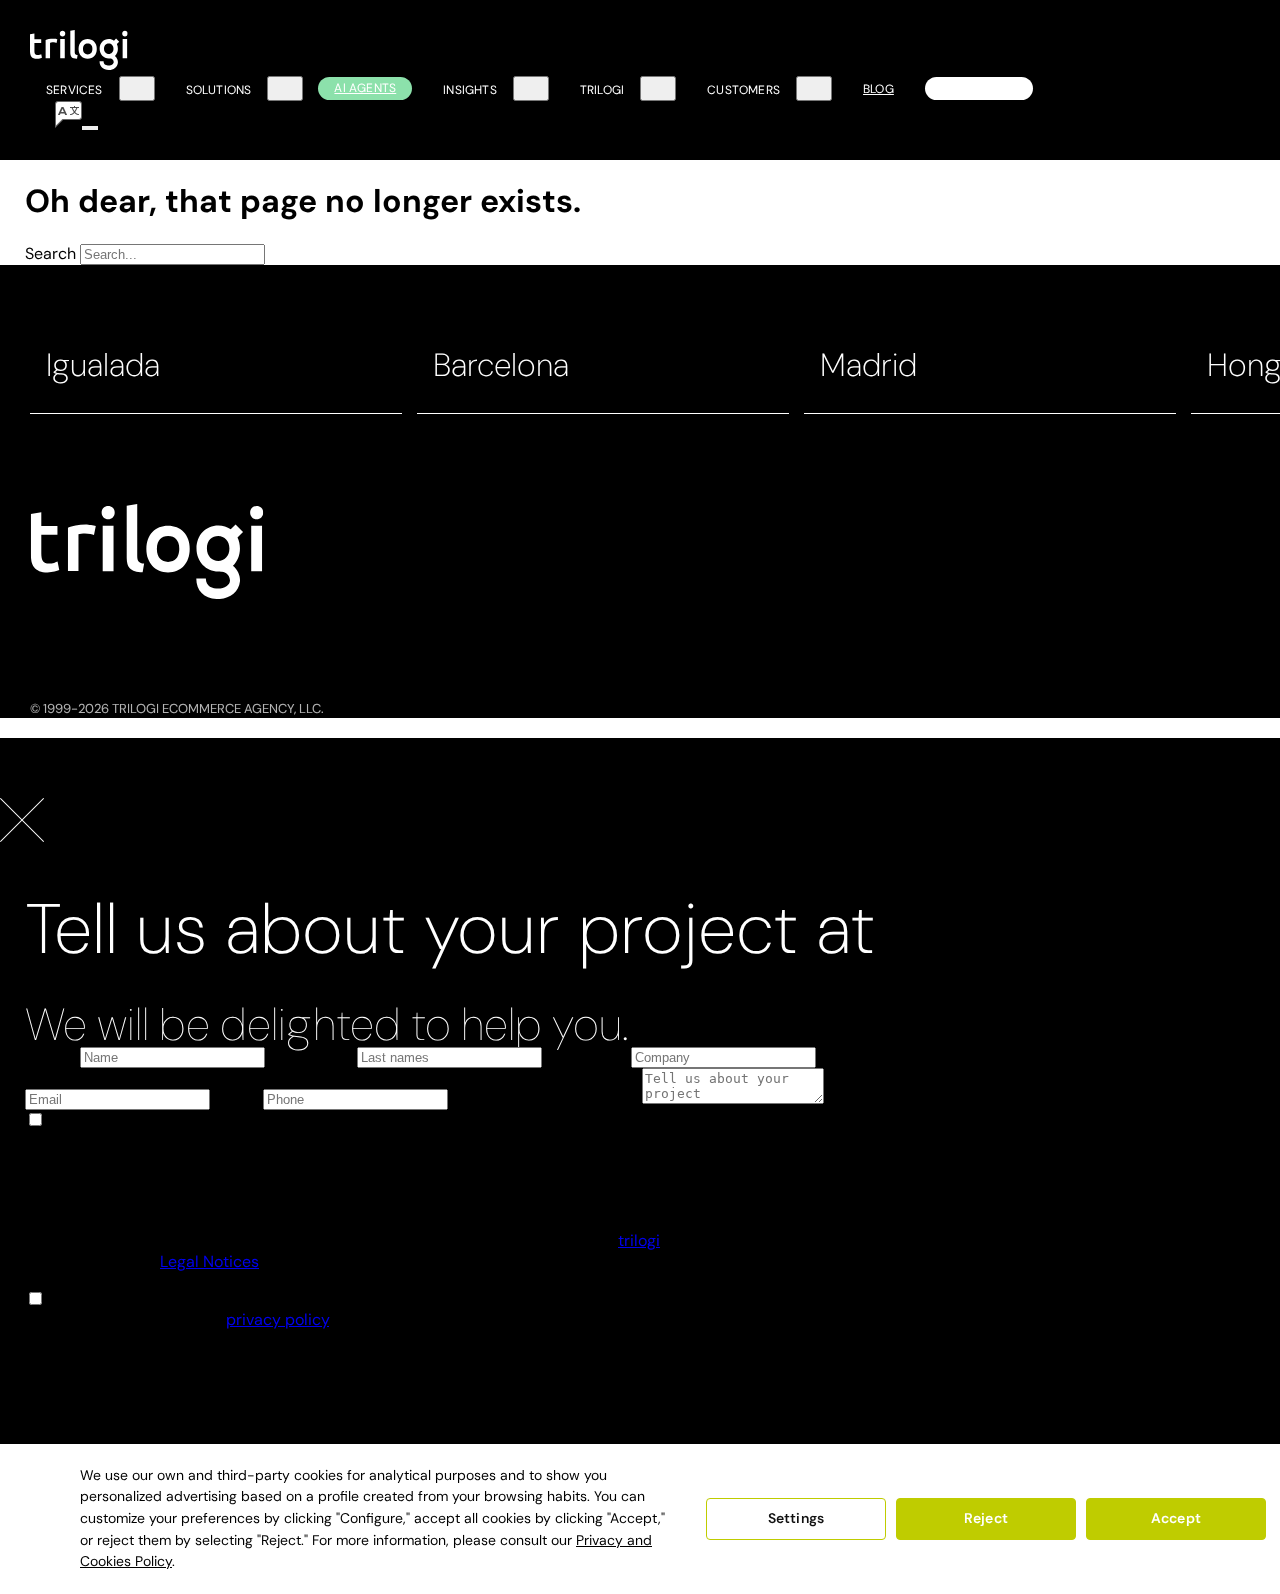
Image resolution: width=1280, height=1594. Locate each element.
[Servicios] (137, 89)
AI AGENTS (365, 88)
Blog (878, 89)
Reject (986, 1518)
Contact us (979, 88)
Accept (1176, 1518)
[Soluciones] (285, 89)
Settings (796, 1518)
